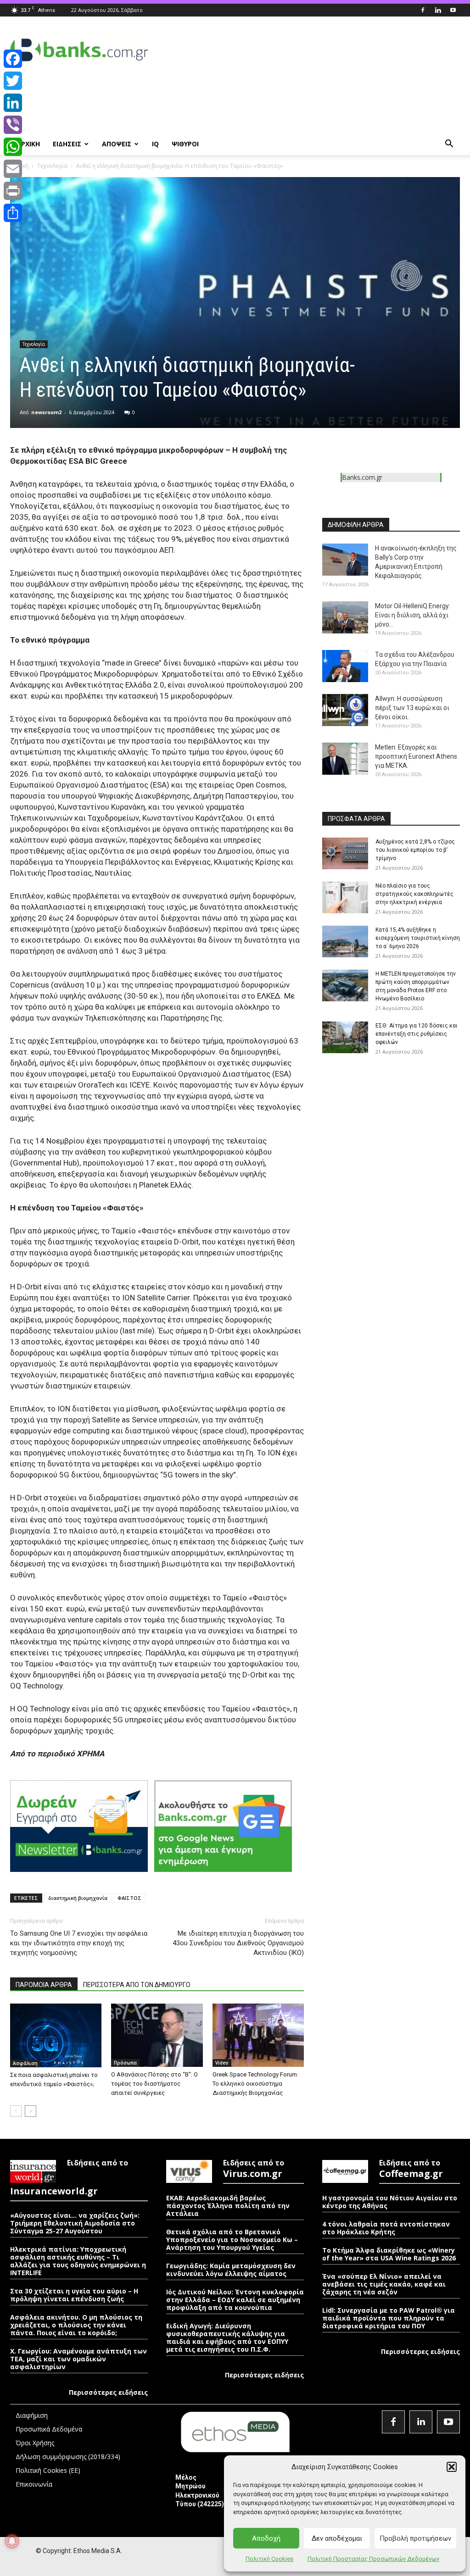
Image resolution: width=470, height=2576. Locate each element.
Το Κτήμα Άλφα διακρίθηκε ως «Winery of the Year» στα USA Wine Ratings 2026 (389, 2254)
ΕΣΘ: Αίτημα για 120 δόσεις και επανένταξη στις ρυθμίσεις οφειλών (417, 1034)
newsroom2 (46, 412)
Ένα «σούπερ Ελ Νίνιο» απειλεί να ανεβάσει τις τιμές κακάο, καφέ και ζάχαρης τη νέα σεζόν (384, 2284)
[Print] (13, 191)
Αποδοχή (266, 2538)
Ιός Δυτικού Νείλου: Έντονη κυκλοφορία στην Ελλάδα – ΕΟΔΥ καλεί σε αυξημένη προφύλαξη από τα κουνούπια (235, 2300)
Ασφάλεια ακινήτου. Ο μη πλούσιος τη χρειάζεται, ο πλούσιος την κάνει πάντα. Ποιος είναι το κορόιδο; (76, 2325)
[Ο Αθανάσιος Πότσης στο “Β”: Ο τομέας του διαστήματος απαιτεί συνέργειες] (157, 2035)
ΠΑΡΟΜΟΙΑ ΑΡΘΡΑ (44, 1985)
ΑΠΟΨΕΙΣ (117, 144)
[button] (452, 2467)
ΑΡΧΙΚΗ (28, 144)
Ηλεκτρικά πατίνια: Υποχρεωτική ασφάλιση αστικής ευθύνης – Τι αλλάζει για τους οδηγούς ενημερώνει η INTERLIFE (78, 2261)
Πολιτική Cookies (269, 2559)
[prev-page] (16, 2111)
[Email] (13, 169)
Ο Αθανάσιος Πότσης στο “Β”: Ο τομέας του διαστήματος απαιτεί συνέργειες (154, 2084)
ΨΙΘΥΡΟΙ (185, 144)
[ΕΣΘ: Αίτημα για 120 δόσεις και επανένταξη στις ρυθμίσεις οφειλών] (345, 1037)
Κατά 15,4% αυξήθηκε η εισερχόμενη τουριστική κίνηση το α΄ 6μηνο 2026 (418, 938)
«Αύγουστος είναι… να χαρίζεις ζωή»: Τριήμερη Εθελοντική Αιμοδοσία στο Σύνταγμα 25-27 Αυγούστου (75, 2223)
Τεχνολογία (52, 166)
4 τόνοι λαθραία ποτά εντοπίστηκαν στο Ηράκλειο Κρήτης (386, 2228)
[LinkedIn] (13, 103)
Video (222, 2063)
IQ (155, 144)
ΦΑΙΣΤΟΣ (129, 1898)
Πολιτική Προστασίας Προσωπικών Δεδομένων (373, 2559)
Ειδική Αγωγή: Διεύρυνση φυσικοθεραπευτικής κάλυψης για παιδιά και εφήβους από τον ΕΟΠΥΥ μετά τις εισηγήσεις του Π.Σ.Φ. (227, 2337)
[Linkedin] (438, 10)
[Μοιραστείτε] (13, 213)
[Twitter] (13, 81)
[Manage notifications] (12, 2541)
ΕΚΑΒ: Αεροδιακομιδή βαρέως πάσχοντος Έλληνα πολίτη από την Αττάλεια (228, 2206)
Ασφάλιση (25, 2063)
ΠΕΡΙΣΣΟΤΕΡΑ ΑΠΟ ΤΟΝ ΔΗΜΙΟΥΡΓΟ (137, 1985)
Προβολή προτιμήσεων (415, 2538)
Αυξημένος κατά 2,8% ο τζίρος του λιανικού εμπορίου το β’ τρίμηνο (415, 850)
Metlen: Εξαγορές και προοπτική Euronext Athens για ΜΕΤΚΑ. (416, 756)
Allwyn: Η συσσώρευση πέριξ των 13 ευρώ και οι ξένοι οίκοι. (412, 708)
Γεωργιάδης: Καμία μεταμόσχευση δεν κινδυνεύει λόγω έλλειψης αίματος (231, 2270)
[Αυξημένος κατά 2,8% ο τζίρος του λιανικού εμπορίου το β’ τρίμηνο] (345, 853)
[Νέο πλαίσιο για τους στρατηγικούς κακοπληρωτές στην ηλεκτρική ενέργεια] (345, 897)
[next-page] (31, 2111)
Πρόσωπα (125, 2063)
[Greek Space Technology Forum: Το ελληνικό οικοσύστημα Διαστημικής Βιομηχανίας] (258, 2035)
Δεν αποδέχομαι (337, 2538)
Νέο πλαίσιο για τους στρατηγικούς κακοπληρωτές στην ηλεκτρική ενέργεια (414, 894)
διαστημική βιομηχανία (78, 1898)
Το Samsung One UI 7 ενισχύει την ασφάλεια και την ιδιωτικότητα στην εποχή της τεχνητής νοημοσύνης (79, 1943)
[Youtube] (453, 10)
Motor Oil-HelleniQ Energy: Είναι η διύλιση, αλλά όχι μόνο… (413, 615)
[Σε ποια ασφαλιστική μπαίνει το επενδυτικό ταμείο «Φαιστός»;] (56, 2035)
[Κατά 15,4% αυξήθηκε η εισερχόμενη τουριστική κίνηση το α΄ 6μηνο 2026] (345, 941)
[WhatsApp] (13, 147)
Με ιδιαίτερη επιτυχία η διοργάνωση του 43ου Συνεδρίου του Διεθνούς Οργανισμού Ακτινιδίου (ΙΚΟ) (238, 1943)
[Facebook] (423, 10)
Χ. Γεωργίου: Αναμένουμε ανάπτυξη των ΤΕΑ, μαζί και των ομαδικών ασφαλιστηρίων (78, 2359)
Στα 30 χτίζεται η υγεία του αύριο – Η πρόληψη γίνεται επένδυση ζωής (74, 2295)
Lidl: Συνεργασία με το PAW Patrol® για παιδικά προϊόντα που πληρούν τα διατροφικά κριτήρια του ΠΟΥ (389, 2318)
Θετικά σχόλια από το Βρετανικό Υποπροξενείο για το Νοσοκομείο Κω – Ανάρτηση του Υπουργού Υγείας (232, 2240)
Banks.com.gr (362, 477)
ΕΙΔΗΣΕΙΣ (67, 144)
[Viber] (13, 125)
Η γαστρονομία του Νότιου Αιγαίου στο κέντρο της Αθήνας (390, 2202)
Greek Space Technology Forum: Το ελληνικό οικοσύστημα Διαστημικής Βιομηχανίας (255, 2084)
